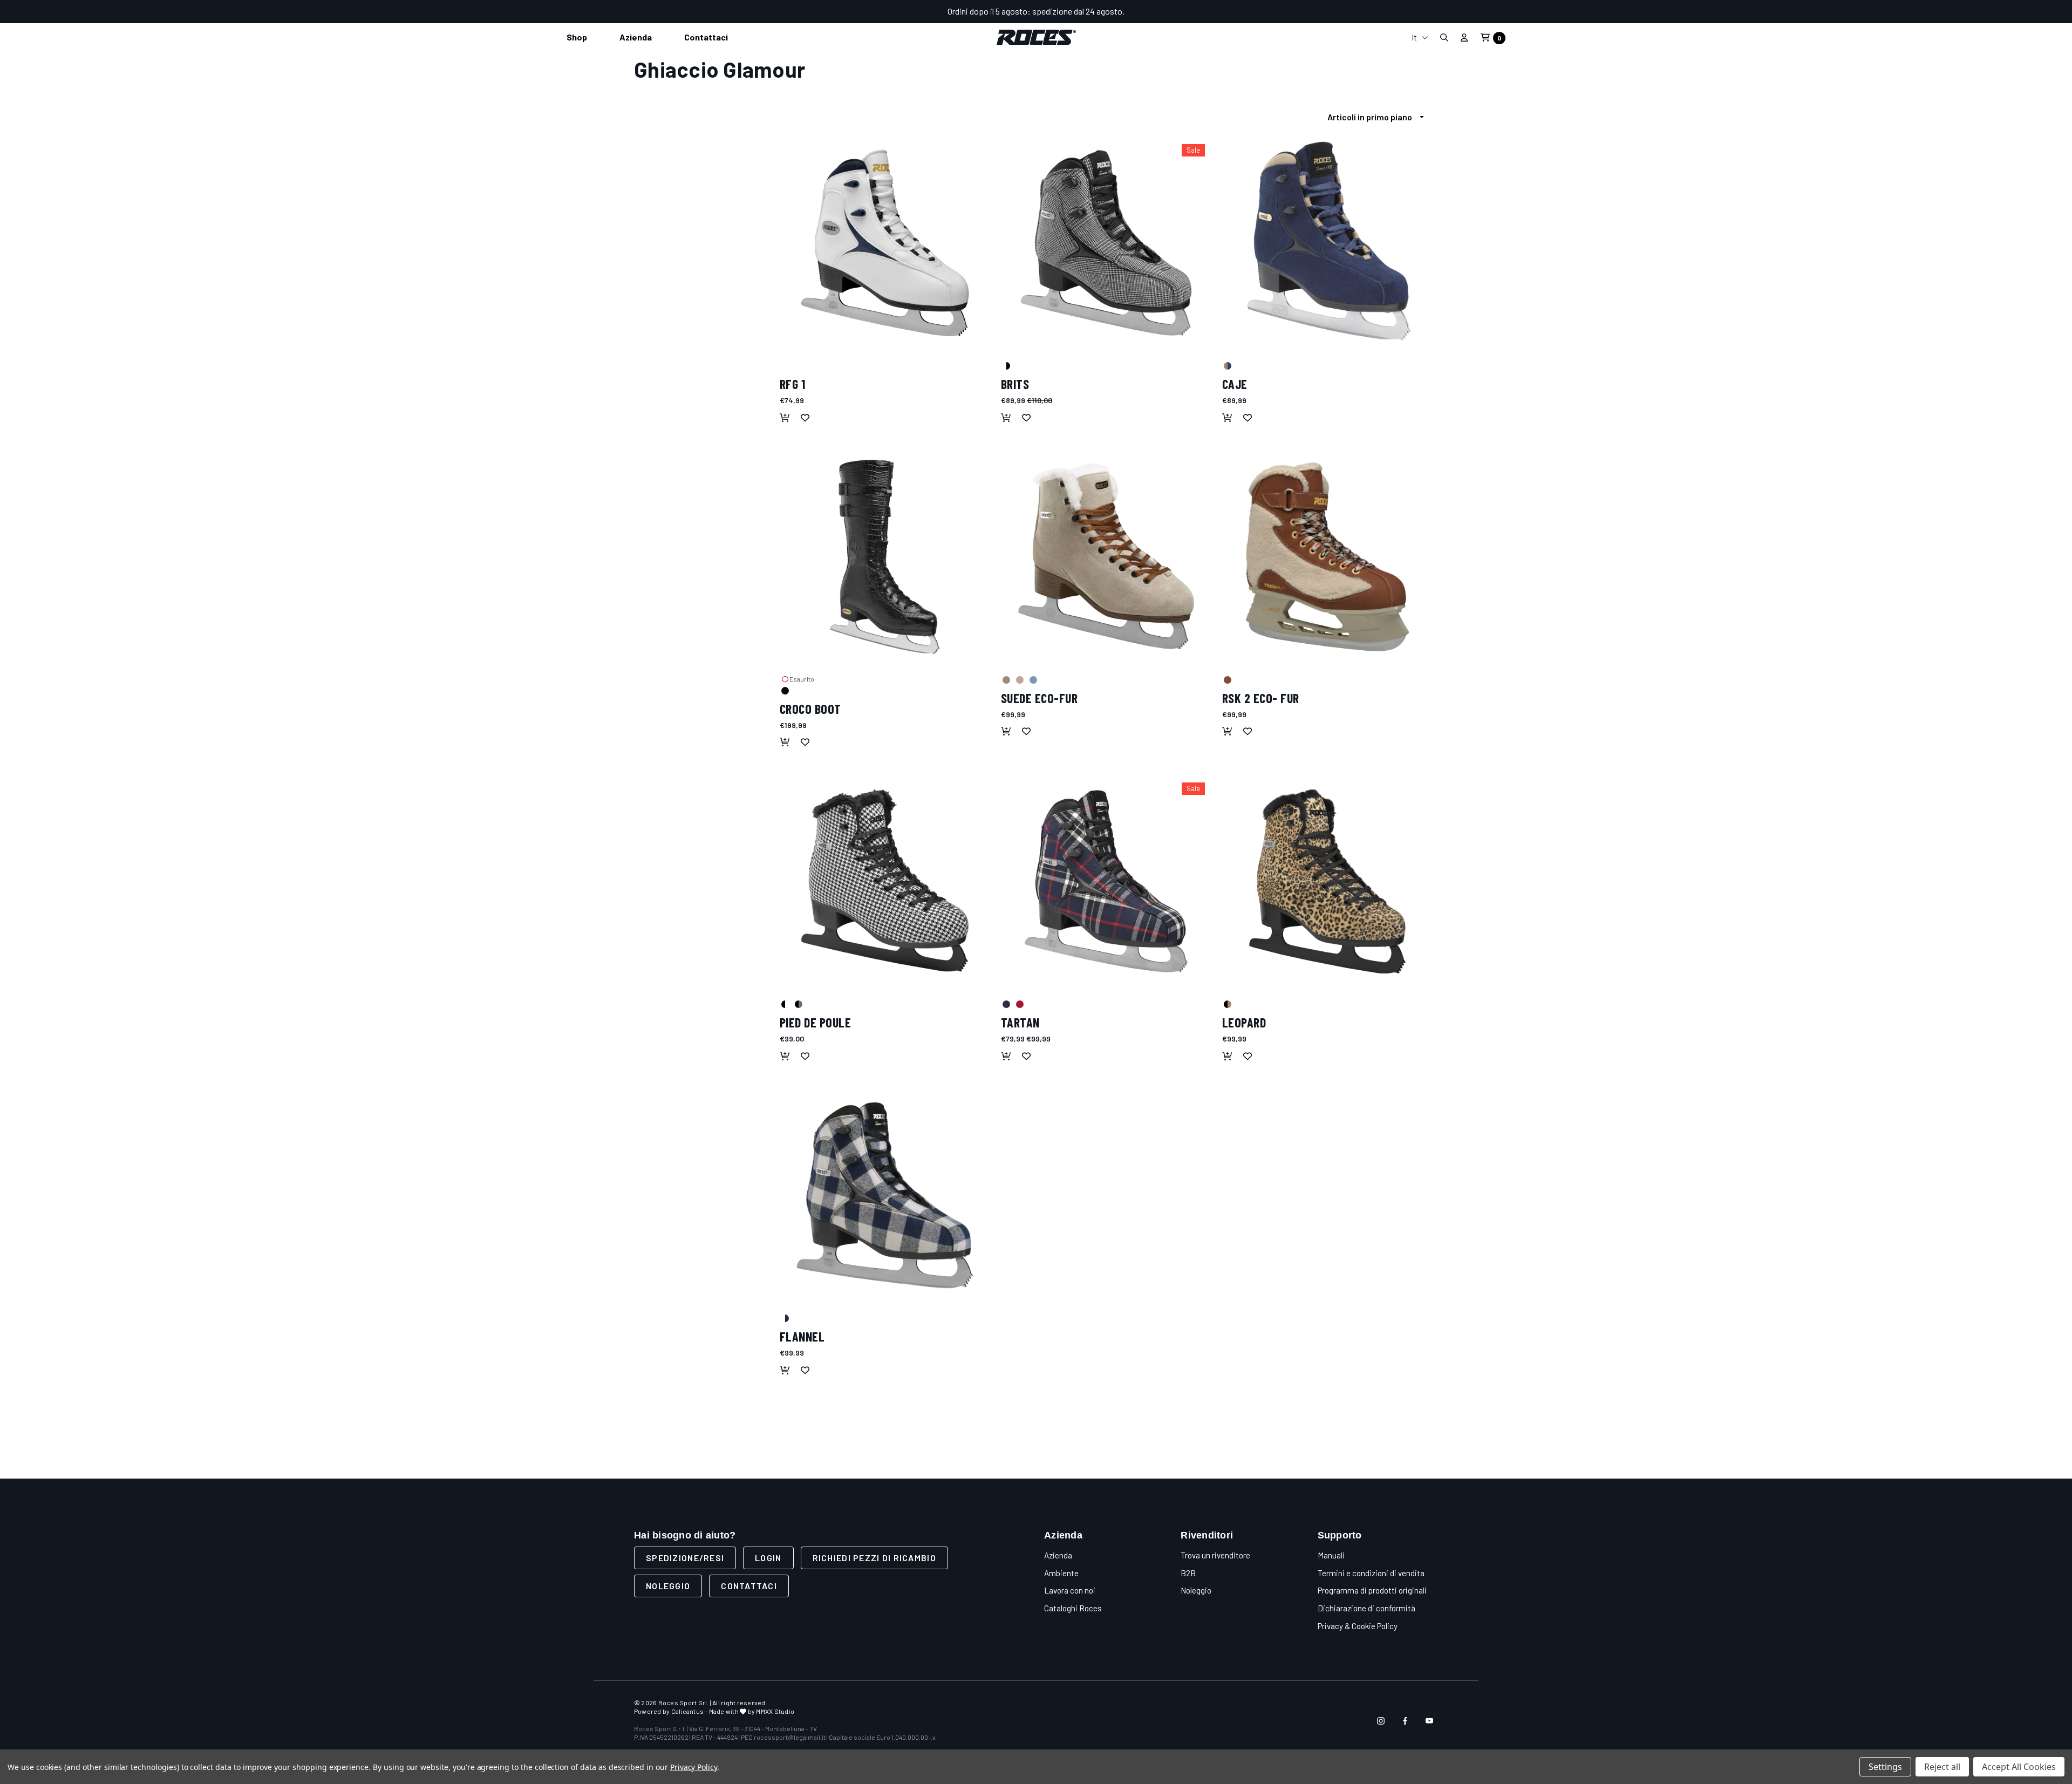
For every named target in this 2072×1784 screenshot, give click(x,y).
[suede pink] (1019, 679)
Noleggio (668, 1586)
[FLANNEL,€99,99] (885, 1195)
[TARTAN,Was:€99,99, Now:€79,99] (1106, 881)
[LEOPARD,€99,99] (1327, 881)
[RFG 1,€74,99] (885, 243)
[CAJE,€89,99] (1327, 243)
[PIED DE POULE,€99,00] (885, 881)
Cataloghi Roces (1073, 1608)
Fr (1420, 76)
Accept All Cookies (2019, 1767)
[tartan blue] (1006, 1004)
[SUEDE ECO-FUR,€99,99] (1106, 557)
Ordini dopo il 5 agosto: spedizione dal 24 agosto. (1036, 11)
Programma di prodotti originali (1372, 1590)
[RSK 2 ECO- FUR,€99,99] (1327, 557)
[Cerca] (1444, 38)
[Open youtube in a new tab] (1429, 1721)
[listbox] (1379, 117)
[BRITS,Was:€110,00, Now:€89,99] (1106, 243)
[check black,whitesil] (1006, 365)
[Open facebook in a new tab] (1405, 1721)
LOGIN (768, 1558)
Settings (1885, 1767)
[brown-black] (1227, 1004)
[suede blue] (1033, 679)
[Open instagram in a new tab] (1381, 1721)
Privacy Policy (694, 1767)
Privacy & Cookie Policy (1358, 1626)
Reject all (1942, 1767)
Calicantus (687, 1711)
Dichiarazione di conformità (1366, 1608)
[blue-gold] (1227, 365)
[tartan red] (1019, 1004)
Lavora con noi (1070, 1590)
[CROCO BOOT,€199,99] (885, 557)
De (1420, 93)
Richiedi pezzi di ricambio (874, 1558)
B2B (1188, 1573)
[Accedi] (1464, 37)
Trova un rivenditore (1215, 1555)
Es (1420, 110)
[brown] (1227, 679)
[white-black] (785, 1004)
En (1420, 59)
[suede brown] (1006, 679)
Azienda (1058, 1555)
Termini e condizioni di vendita (1371, 1573)
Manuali (1331, 1555)
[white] (785, 365)
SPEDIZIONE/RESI (685, 1558)
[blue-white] (785, 1318)
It (1415, 37)
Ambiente (1061, 1573)
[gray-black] (798, 1004)
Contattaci (749, 1586)
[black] (785, 690)
